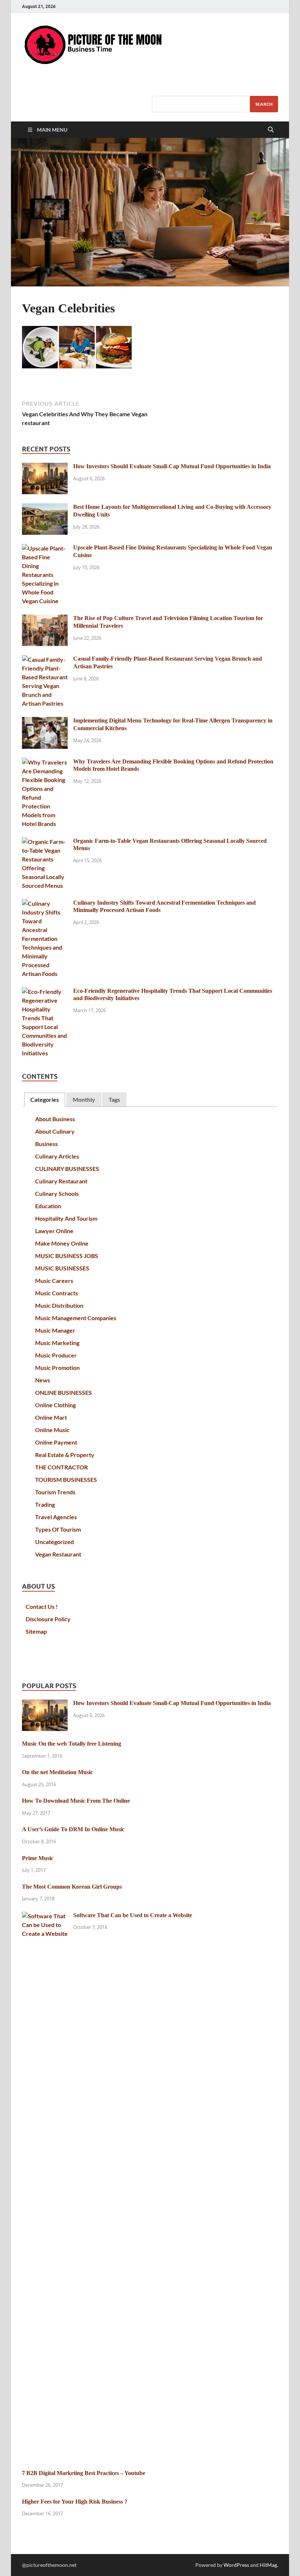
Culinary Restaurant (61, 1181)
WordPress (236, 2565)
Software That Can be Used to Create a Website (133, 1915)
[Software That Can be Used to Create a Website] (45, 1916)
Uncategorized (55, 1542)
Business (46, 1144)
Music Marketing (57, 1343)
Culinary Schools (57, 1193)
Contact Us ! (42, 1606)
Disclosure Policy (48, 1619)
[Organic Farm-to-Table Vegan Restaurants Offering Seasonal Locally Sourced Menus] (45, 842)
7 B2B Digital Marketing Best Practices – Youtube (84, 2473)
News (43, 1380)
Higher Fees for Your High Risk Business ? (75, 2502)
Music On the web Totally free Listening (72, 1744)
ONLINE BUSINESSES (63, 1392)
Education (48, 1206)
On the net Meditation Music (57, 1772)
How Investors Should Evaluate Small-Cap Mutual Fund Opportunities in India (172, 466)
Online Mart (51, 1417)
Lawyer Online (54, 1231)
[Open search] (271, 130)
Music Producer (56, 1355)
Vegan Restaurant (58, 1554)
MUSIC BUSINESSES (62, 1268)
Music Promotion (57, 1368)
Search (264, 104)
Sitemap (36, 1631)
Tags (114, 1099)
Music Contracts (57, 1293)
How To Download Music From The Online (76, 1801)
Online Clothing (55, 1405)
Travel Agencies (56, 1517)
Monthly (84, 1099)
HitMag (268, 2565)
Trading (45, 1504)
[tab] (45, 1100)
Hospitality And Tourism (66, 1218)
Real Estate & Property (65, 1455)
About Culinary (55, 1131)
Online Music (52, 1430)
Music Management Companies (76, 1318)
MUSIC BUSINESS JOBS (67, 1256)
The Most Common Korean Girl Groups (72, 1887)
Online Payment (56, 1442)
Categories (45, 1099)
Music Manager (55, 1330)
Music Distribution (59, 1305)
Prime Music (38, 1858)
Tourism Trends (55, 1492)
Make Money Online (62, 1243)
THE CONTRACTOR (61, 1467)
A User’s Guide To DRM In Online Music (73, 1829)
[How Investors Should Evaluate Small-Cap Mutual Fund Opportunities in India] (45, 467)
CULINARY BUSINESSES (67, 1169)
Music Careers (54, 1281)
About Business (55, 1119)
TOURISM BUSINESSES (66, 1479)
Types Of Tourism (58, 1529)
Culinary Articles (57, 1156)
